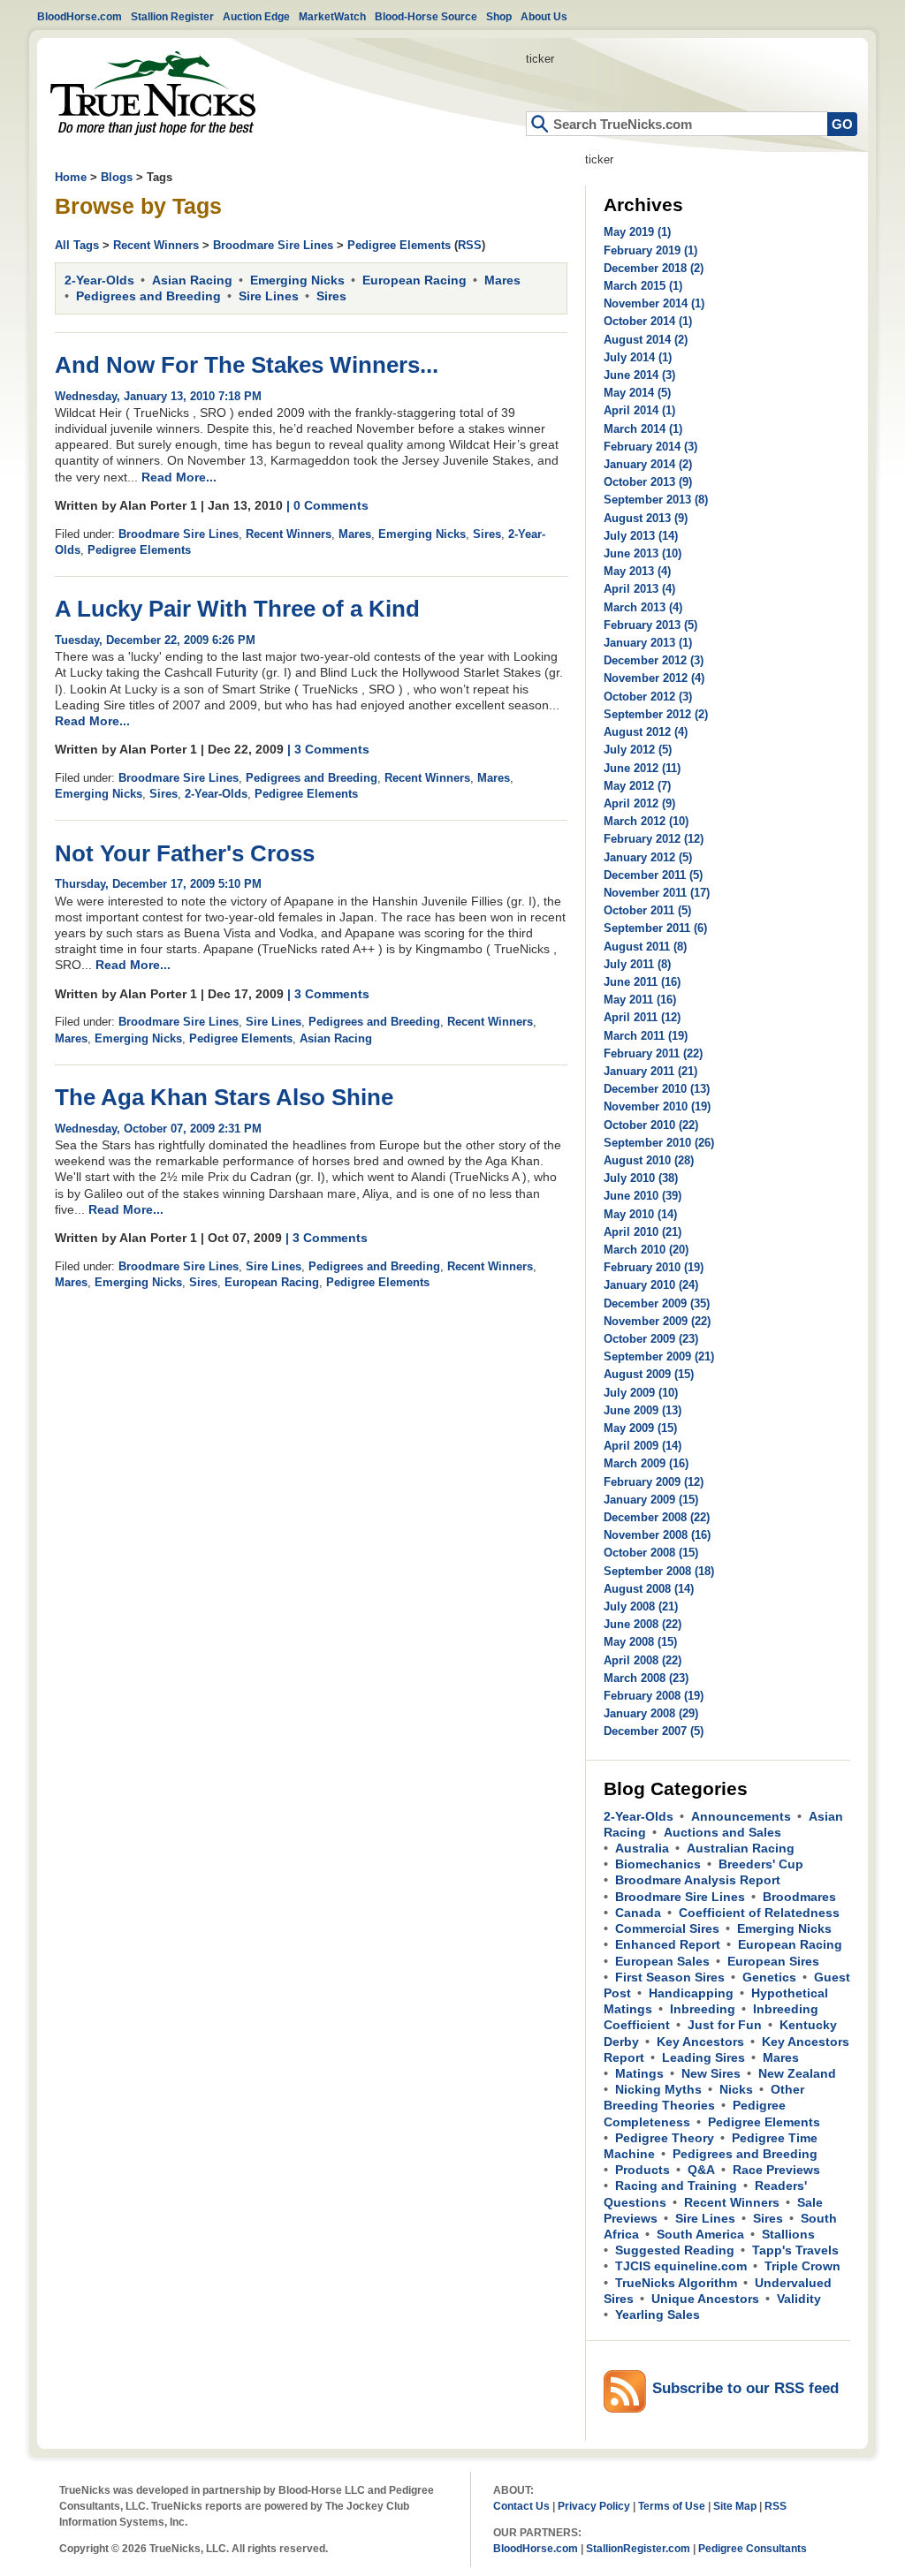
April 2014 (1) (639, 410)
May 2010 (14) (640, 1214)
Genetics (769, 1977)
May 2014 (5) (637, 393)
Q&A (701, 2170)
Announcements (741, 1816)
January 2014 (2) (648, 464)
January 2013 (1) (648, 643)
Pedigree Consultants (753, 2548)
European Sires (773, 1961)
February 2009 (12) (654, 1482)
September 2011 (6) (655, 928)
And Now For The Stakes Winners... (247, 365)
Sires (331, 296)
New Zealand (797, 2073)
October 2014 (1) (648, 321)
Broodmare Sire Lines (273, 245)
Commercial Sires (667, 1928)
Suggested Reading (675, 2250)
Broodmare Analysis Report (698, 1880)
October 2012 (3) (648, 697)
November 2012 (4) (654, 678)
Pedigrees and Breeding (148, 296)
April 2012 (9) (639, 803)
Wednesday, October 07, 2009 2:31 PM (158, 1129)
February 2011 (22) (653, 1053)
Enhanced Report (668, 1944)
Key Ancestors (700, 2042)
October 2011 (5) (647, 910)
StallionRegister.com (638, 2548)
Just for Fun (725, 2025)
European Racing (414, 280)
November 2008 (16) (657, 1535)
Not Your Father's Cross (185, 853)
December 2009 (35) (657, 1303)
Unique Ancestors (705, 2299)
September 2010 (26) (659, 1143)
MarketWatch (332, 16)
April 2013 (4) (639, 589)
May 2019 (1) (637, 232)
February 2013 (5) (650, 625)
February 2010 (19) (654, 1267)
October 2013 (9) (648, 482)
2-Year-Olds (99, 280)
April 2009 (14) (643, 1446)
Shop (499, 16)
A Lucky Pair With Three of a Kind (237, 609)
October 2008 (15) (651, 1553)
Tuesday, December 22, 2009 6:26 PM (155, 640)
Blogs (117, 177)
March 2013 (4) (643, 607)
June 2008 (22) (643, 1624)
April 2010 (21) (643, 1232)
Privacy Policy (594, 2506)
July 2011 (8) (637, 964)
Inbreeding (703, 2009)
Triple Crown (802, 2266)
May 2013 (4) (637, 571)
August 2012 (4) (646, 732)
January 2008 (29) (651, 1713)
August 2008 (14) (649, 1589)
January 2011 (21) (650, 1071)
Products (643, 2170)
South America (700, 2234)
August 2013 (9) (646, 518)
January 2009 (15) (651, 1500)
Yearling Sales (658, 2315)
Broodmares (799, 1897)
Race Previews (776, 2170)
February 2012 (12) (654, 839)
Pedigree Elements (399, 245)
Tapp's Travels (795, 2250)
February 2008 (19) (654, 1696)
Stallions (788, 2234)
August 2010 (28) (649, 1160)
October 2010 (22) (651, 1125)
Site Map (735, 2506)
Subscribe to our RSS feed (745, 2388)
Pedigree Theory (665, 2138)
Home (153, 93)
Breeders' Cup (761, 1864)
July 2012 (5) (638, 750)
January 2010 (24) (651, 1285)
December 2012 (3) (654, 660)
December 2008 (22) (657, 1517)
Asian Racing (192, 280)
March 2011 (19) (646, 1036)
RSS (470, 245)
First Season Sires (670, 1977)
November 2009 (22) (657, 1321)
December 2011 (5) (653, 875)
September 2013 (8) (656, 500)
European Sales (662, 1961)
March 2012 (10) (646, 821)
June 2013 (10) (643, 553)
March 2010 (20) (646, 1250)
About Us (544, 16)
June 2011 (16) (642, 982)
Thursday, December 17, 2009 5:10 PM (158, 884)
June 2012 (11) (642, 768)
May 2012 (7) (637, 786)
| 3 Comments (328, 749)
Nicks (736, 2089)
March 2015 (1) (643, 286)
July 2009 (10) (641, 1393)
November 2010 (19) (657, 1106)
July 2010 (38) (641, 1178)
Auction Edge (256, 16)
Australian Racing (741, 1848)
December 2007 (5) (654, 1731)
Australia (642, 1848)
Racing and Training (676, 2186)
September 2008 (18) (659, 1571)
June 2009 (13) (643, 1410)
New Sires (711, 2073)
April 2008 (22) (643, 1660)
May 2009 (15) (640, 1428)
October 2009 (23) (651, 1339)
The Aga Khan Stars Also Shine (224, 1097)
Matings (639, 2073)
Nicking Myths (658, 2089)
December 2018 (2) (654, 268)
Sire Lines (269, 296)
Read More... (179, 477)
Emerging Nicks (297, 280)
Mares (502, 280)
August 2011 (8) (645, 947)
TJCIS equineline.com (681, 2266)
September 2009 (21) (659, 1356)
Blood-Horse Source (426, 16)
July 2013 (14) (641, 536)
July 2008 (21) (641, 1606)
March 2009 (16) (646, 1463)
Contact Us (521, 2506)
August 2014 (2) (646, 340)
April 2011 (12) (642, 1017)
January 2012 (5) (648, 857)
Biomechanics (658, 1864)
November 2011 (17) (657, 893)
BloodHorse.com (80, 16)
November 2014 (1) (654, 303)
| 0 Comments (327, 505)
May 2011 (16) (640, 1000)
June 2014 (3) (639, 375)
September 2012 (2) (656, 714)
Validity (799, 2299)
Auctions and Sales (722, 1832)
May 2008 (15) (640, 1642)
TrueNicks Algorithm (676, 2283)
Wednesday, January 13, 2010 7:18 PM (158, 396)
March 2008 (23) (646, 1678)
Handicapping (691, 1993)
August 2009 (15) (649, 1374)
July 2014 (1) (638, 357)
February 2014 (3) (650, 447)
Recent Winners (156, 245)
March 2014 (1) (643, 429)
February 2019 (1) (650, 250)
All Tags (77, 245)
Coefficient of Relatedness (759, 1913)
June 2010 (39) (643, 1196)
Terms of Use (672, 2506)
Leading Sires (703, 2057)
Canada (638, 1913)
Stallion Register (172, 16)
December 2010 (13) (657, 1089)
